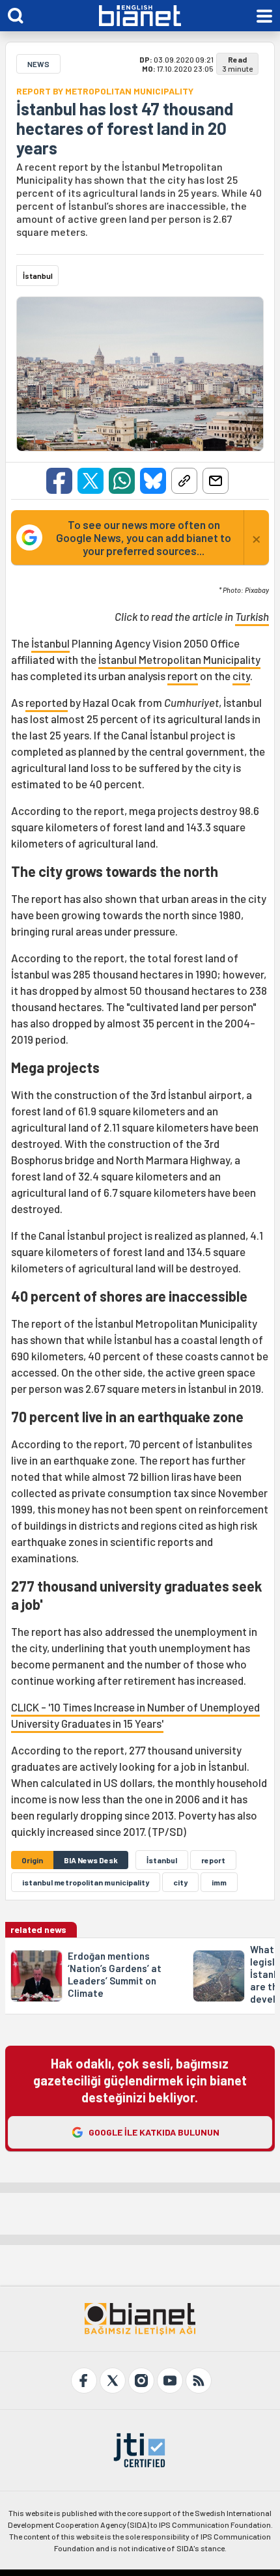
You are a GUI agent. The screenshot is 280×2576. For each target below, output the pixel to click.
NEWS (38, 64)
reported (47, 702)
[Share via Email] (216, 481)
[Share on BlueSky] (153, 481)
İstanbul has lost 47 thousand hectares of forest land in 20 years (125, 128)
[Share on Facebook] (59, 481)
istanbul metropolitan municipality (86, 1882)
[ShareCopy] (184, 481)
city (241, 676)
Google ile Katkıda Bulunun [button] (154, 2132)
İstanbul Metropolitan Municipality (179, 659)
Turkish (252, 616)
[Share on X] (91, 481)
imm (219, 1882)
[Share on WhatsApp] (122, 481)
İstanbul (50, 643)
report (183, 676)
